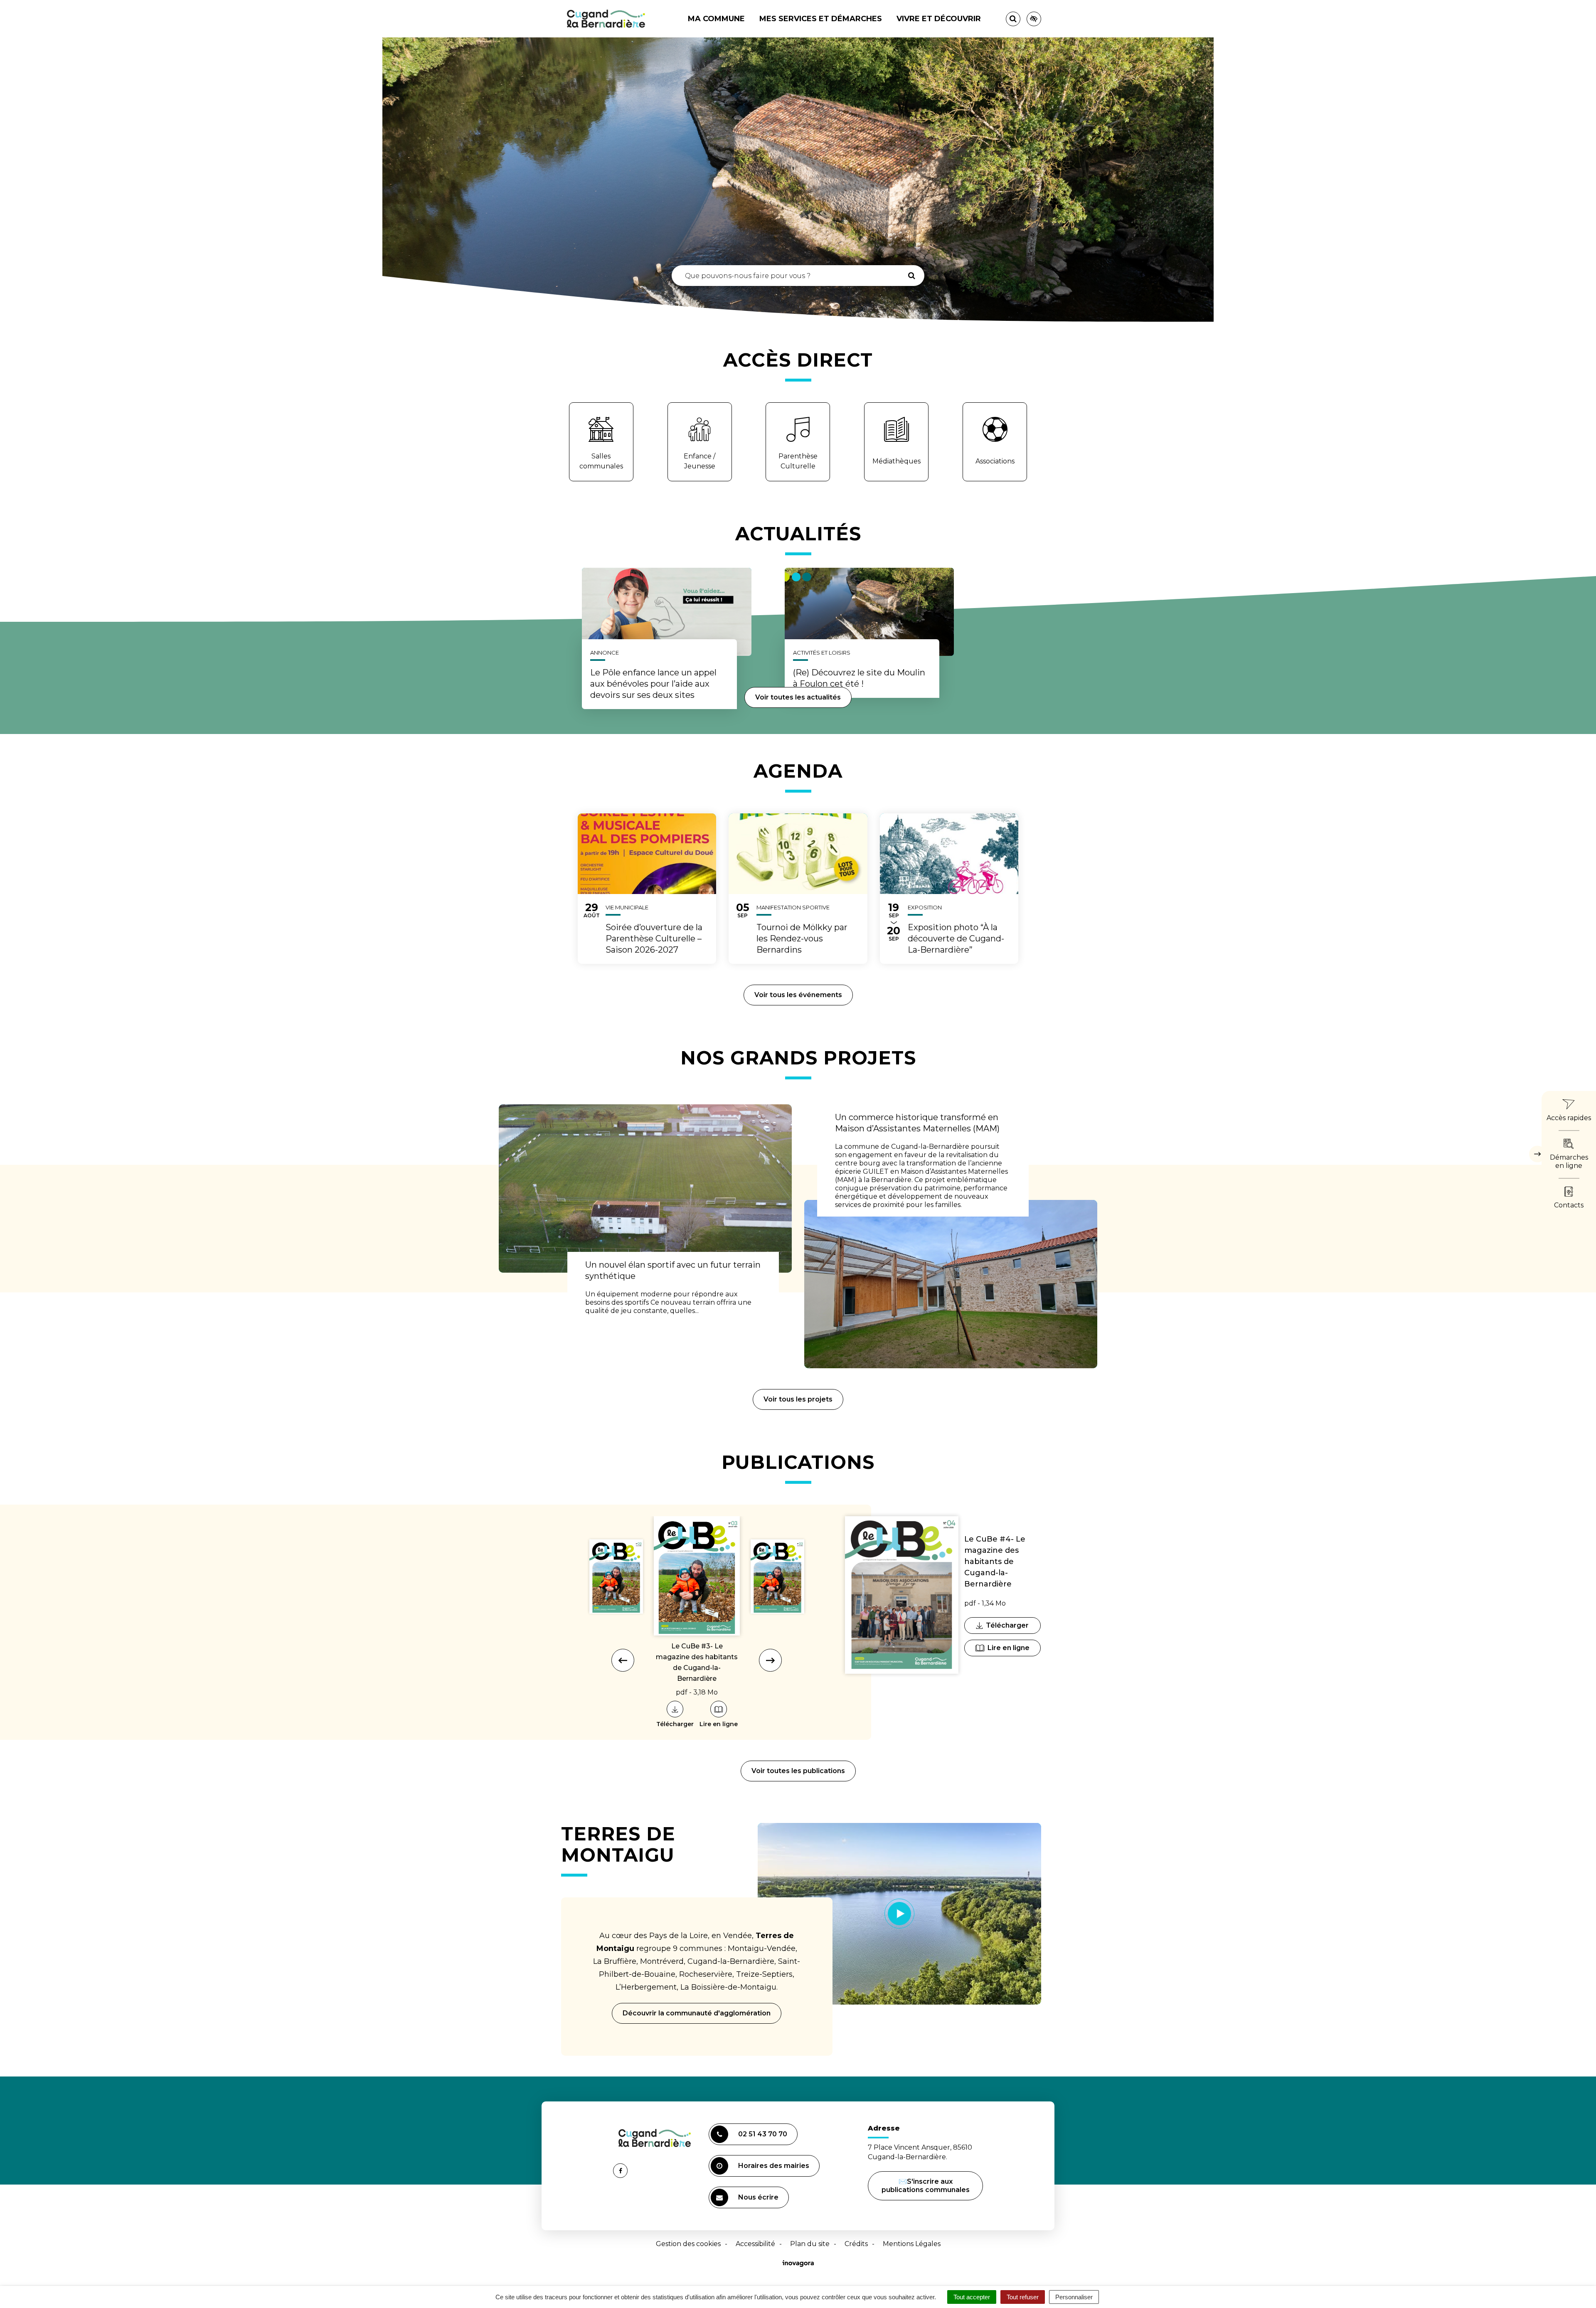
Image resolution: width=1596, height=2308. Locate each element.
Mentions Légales (912, 2244)
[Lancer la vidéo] (900, 1914)
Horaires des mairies (774, 2166)
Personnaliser (1074, 2297)
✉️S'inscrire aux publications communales (926, 2186)
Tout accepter (972, 2297)
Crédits (856, 2244)
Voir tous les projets (798, 1399)
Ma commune (716, 19)
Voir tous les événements (798, 995)
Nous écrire (760, 2201)
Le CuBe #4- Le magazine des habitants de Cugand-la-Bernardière (995, 1562)
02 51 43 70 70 (763, 2134)
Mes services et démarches (821, 19)
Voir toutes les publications (798, 1771)
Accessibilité (755, 2244)
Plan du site (810, 2244)
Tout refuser (1023, 2297)
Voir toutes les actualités (798, 697)
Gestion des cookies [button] (688, 2244)
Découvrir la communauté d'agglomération (697, 2013)
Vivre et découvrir (939, 19)
